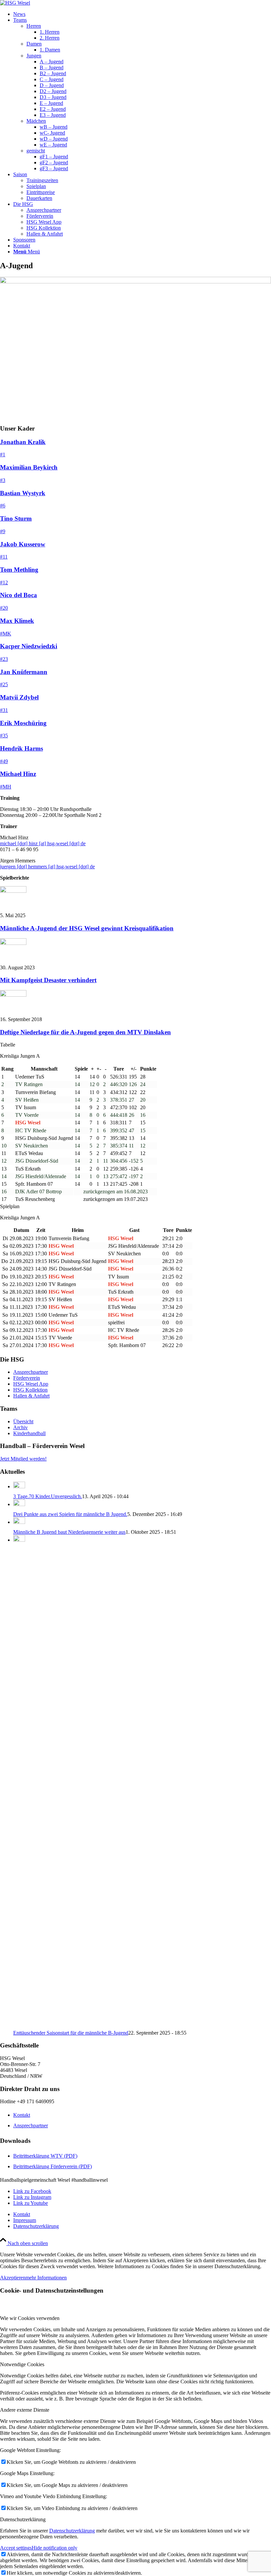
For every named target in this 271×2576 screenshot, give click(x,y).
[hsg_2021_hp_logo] (15, 3)
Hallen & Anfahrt (31, 1396)
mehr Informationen (46, 2278)
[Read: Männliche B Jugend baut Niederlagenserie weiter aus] (19, 1522)
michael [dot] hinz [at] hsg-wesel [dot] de (43, 843)
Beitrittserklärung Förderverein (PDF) (53, 2166)
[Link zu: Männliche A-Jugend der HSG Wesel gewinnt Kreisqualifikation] (13, 891)
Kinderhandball (29, 1433)
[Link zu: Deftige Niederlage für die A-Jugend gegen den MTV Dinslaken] (13, 995)
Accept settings (16, 2548)
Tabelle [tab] (8, 1045)
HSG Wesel (121, 1238)
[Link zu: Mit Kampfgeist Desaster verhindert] (13, 943)
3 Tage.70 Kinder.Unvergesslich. (48, 1496)
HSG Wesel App (31, 1384)
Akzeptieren (13, 2278)
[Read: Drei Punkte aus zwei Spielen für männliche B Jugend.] (19, 1504)
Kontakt (22, 2115)
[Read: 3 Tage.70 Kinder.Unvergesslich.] (19, 1486)
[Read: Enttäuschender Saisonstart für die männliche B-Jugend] (19, 1540)
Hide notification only (55, 2548)
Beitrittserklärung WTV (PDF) (45, 2156)
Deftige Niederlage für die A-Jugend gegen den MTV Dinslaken (85, 1032)
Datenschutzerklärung (72, 2531)
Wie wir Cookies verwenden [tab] (30, 2318)
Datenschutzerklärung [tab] (23, 2519)
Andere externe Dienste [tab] (25, 2410)
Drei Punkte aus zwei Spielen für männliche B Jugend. (70, 1514)
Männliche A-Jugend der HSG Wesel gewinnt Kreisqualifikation (87, 928)
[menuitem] (142, 14)
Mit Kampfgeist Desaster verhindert (48, 980)
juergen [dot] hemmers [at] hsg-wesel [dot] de (47, 867)
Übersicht (23, 1421)
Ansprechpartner (31, 1372)
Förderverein (27, 1378)
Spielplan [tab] (10, 1206)
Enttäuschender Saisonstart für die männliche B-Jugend (71, 2033)
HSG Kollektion (30, 1390)
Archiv (20, 1427)
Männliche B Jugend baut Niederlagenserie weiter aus (69, 1532)
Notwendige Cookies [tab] (22, 2364)
